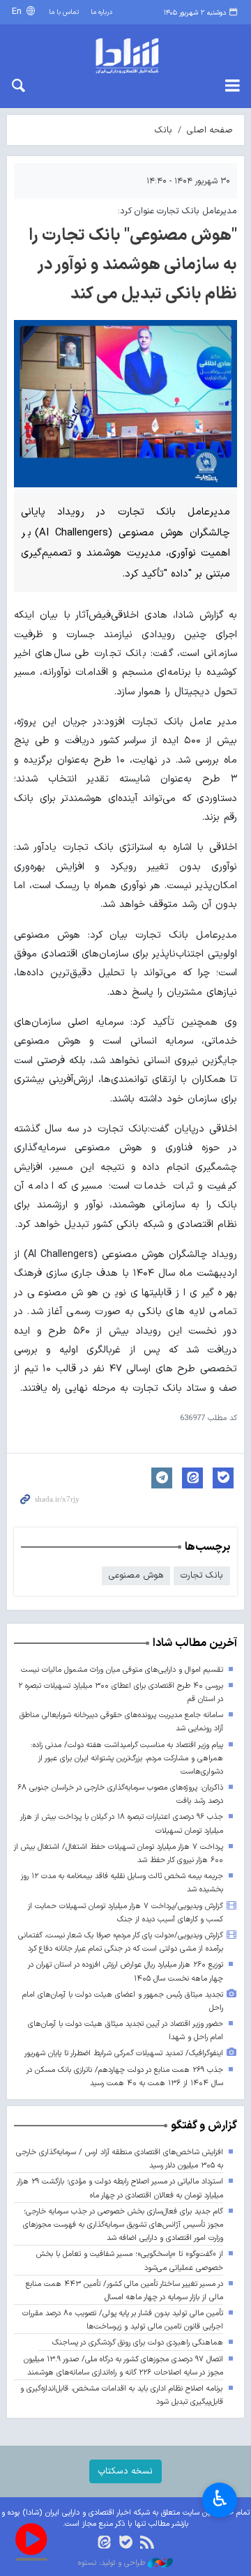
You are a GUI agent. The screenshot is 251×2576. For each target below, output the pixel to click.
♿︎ (220, 2499)
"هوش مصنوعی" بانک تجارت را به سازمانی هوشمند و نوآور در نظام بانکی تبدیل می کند (133, 265)
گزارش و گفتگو (204, 2126)
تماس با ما (64, 12)
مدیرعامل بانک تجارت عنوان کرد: (177, 211)
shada (125, 56)
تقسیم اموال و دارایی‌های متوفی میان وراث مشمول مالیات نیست (122, 1670)
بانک (163, 130)
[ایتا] (104, 2544)
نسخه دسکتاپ (125, 2471)
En (18, 12)
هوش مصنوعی (136, 1575)
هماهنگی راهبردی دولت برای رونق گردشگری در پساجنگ (138, 2343)
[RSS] (147, 2544)
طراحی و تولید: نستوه (113, 2563)
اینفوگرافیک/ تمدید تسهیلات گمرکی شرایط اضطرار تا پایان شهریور (124, 2053)
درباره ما (101, 12)
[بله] (126, 2544)
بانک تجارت (202, 1575)
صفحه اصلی (210, 130)
